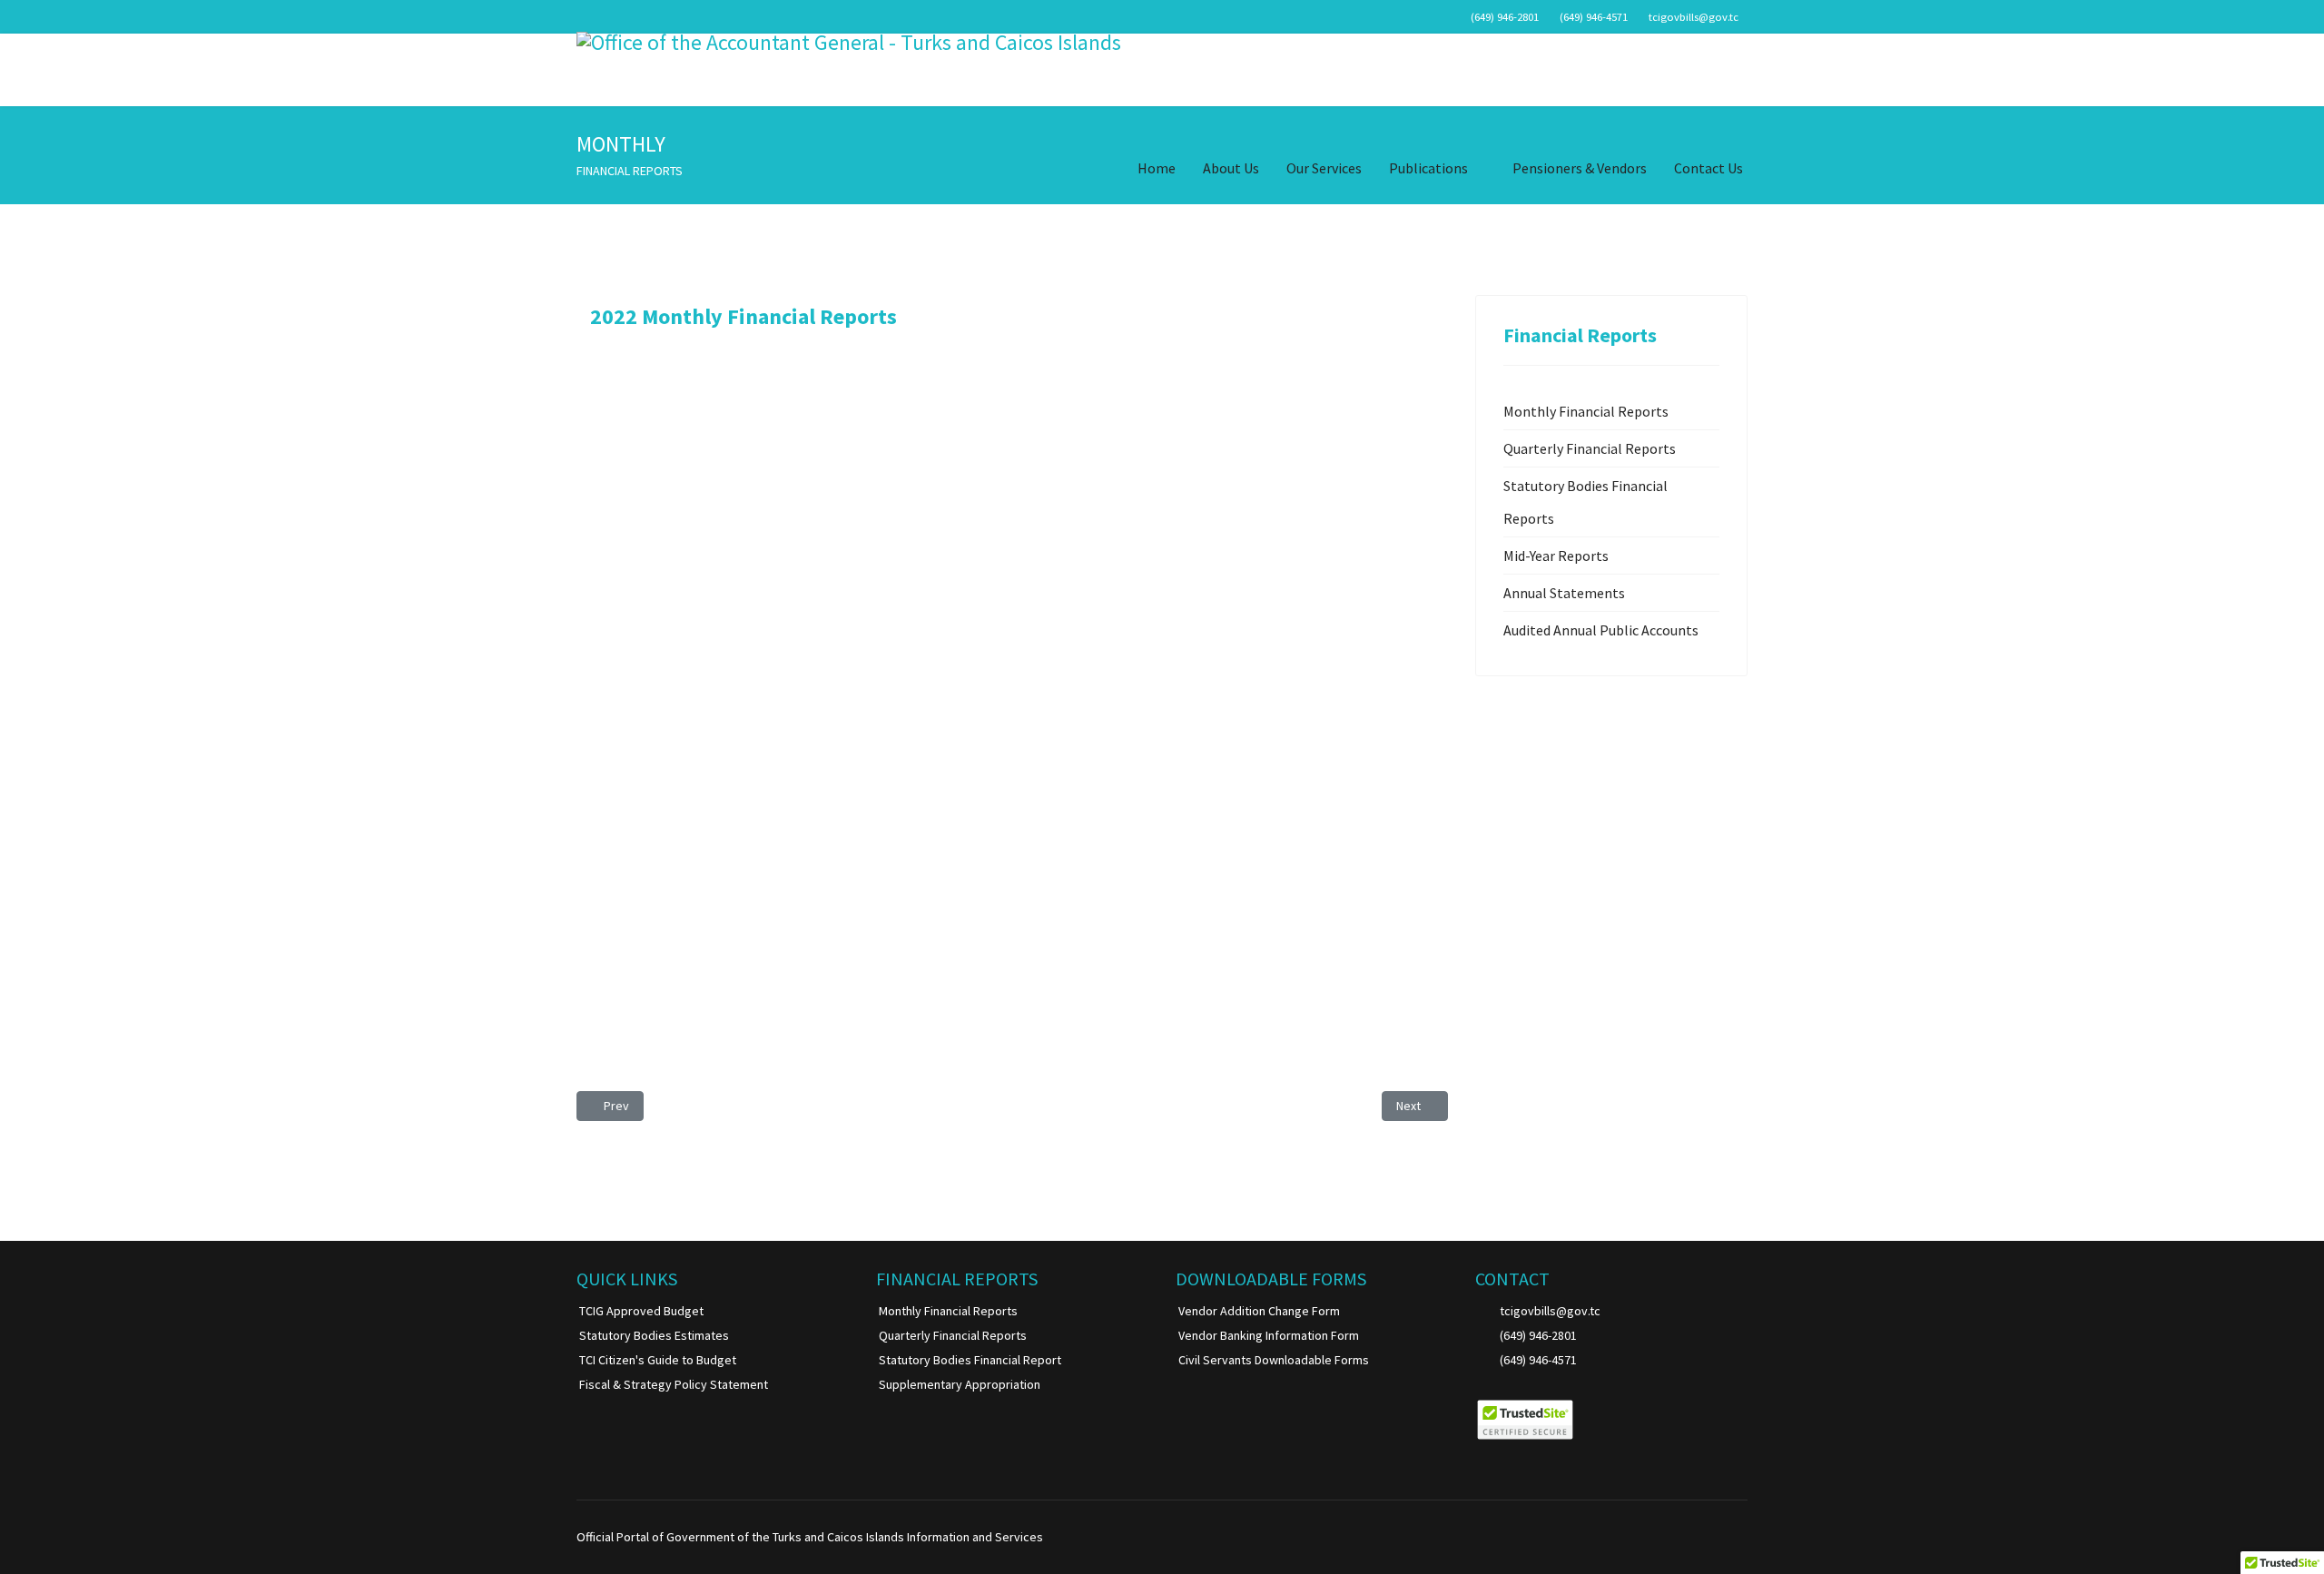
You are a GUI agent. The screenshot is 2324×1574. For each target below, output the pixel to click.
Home (1157, 168)
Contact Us (1709, 168)
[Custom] (1743, 1537)
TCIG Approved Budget (641, 1311)
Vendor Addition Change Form (1259, 1311)
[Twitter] (1686, 1537)
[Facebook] (1658, 1537)
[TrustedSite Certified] (1525, 1420)
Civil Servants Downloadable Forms (1274, 1360)
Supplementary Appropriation (960, 1384)
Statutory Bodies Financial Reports (1585, 502)
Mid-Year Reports (1556, 556)
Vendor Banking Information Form (1269, 1335)
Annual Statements (1564, 593)
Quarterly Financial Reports (1590, 448)
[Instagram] (1714, 1537)
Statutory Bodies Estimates (654, 1335)
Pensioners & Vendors (1580, 168)
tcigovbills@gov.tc (1694, 17)
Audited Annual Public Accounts (1601, 630)
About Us (1231, 168)
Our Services (1324, 168)
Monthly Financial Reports (1586, 411)
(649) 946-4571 (1594, 17)
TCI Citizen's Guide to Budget (658, 1360)
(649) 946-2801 (1505, 17)
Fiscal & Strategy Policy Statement (674, 1384)
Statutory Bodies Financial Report (970, 1360)
